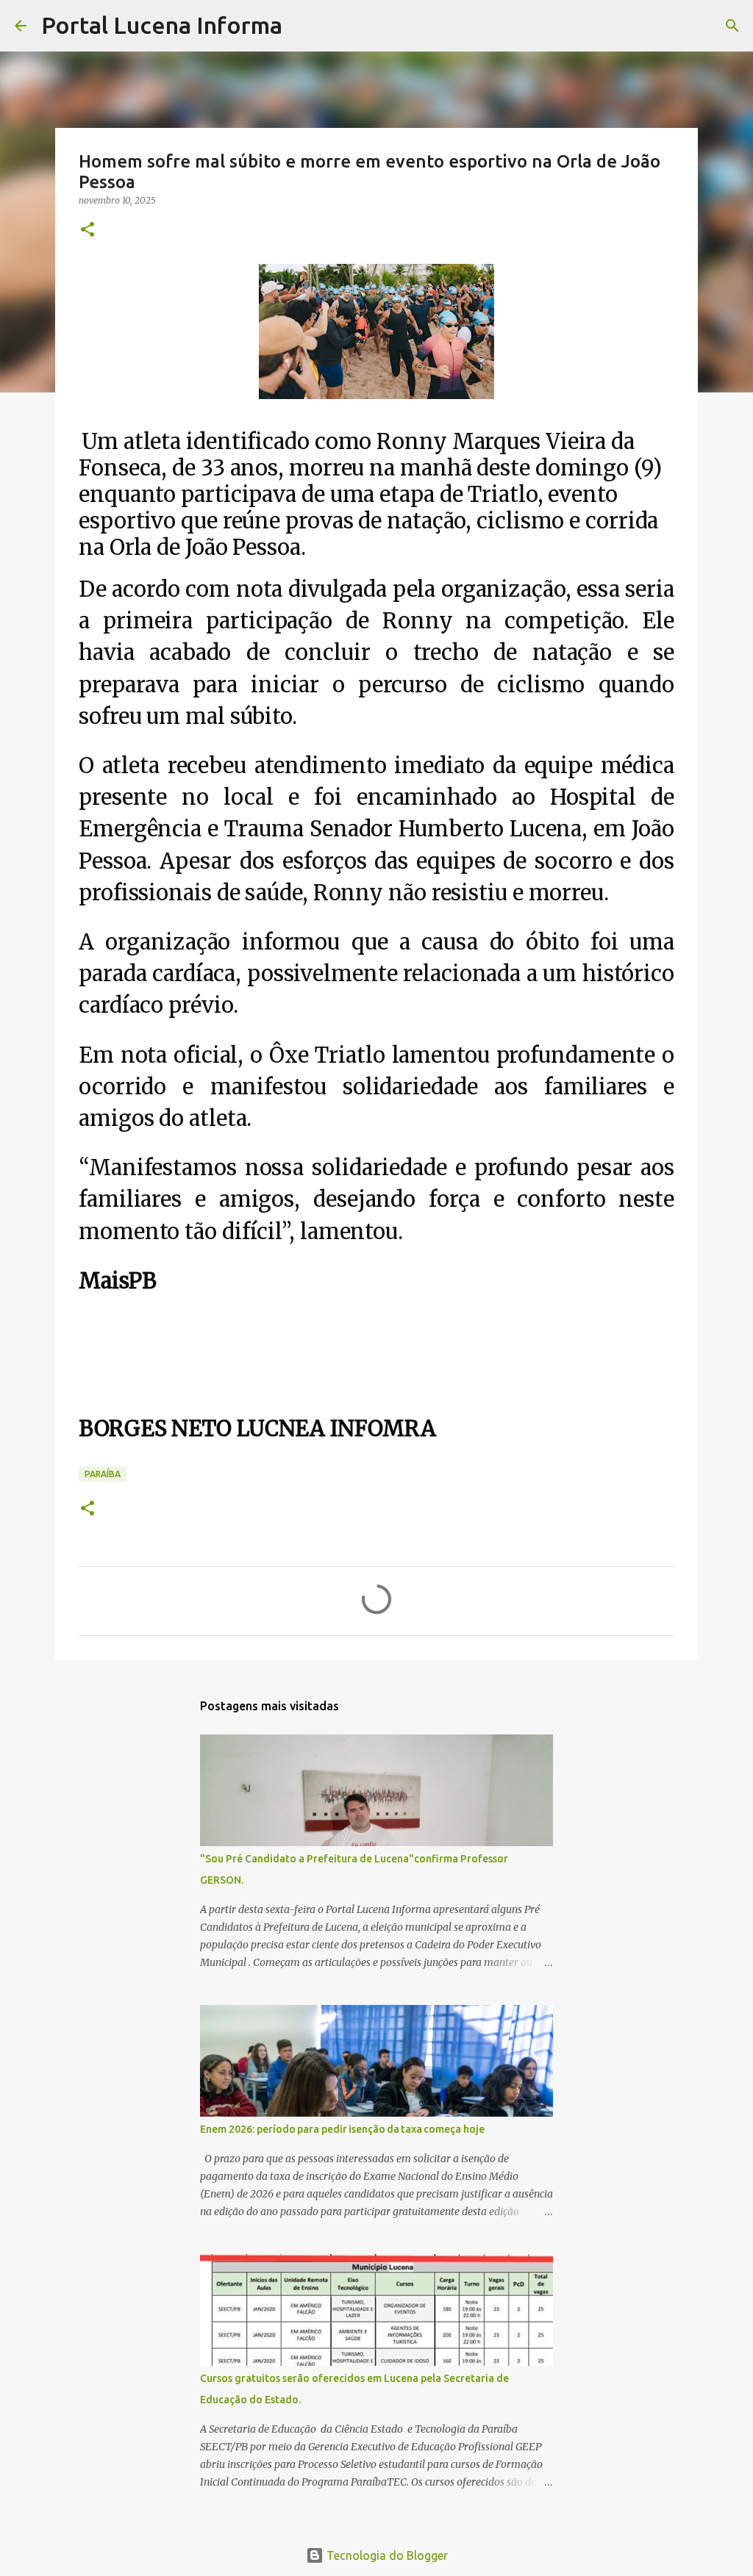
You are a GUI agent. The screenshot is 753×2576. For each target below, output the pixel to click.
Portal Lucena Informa (162, 25)
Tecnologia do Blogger (386, 2555)
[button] (88, 230)
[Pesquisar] (303, 26)
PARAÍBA (103, 1474)
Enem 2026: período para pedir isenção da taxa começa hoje (342, 2129)
